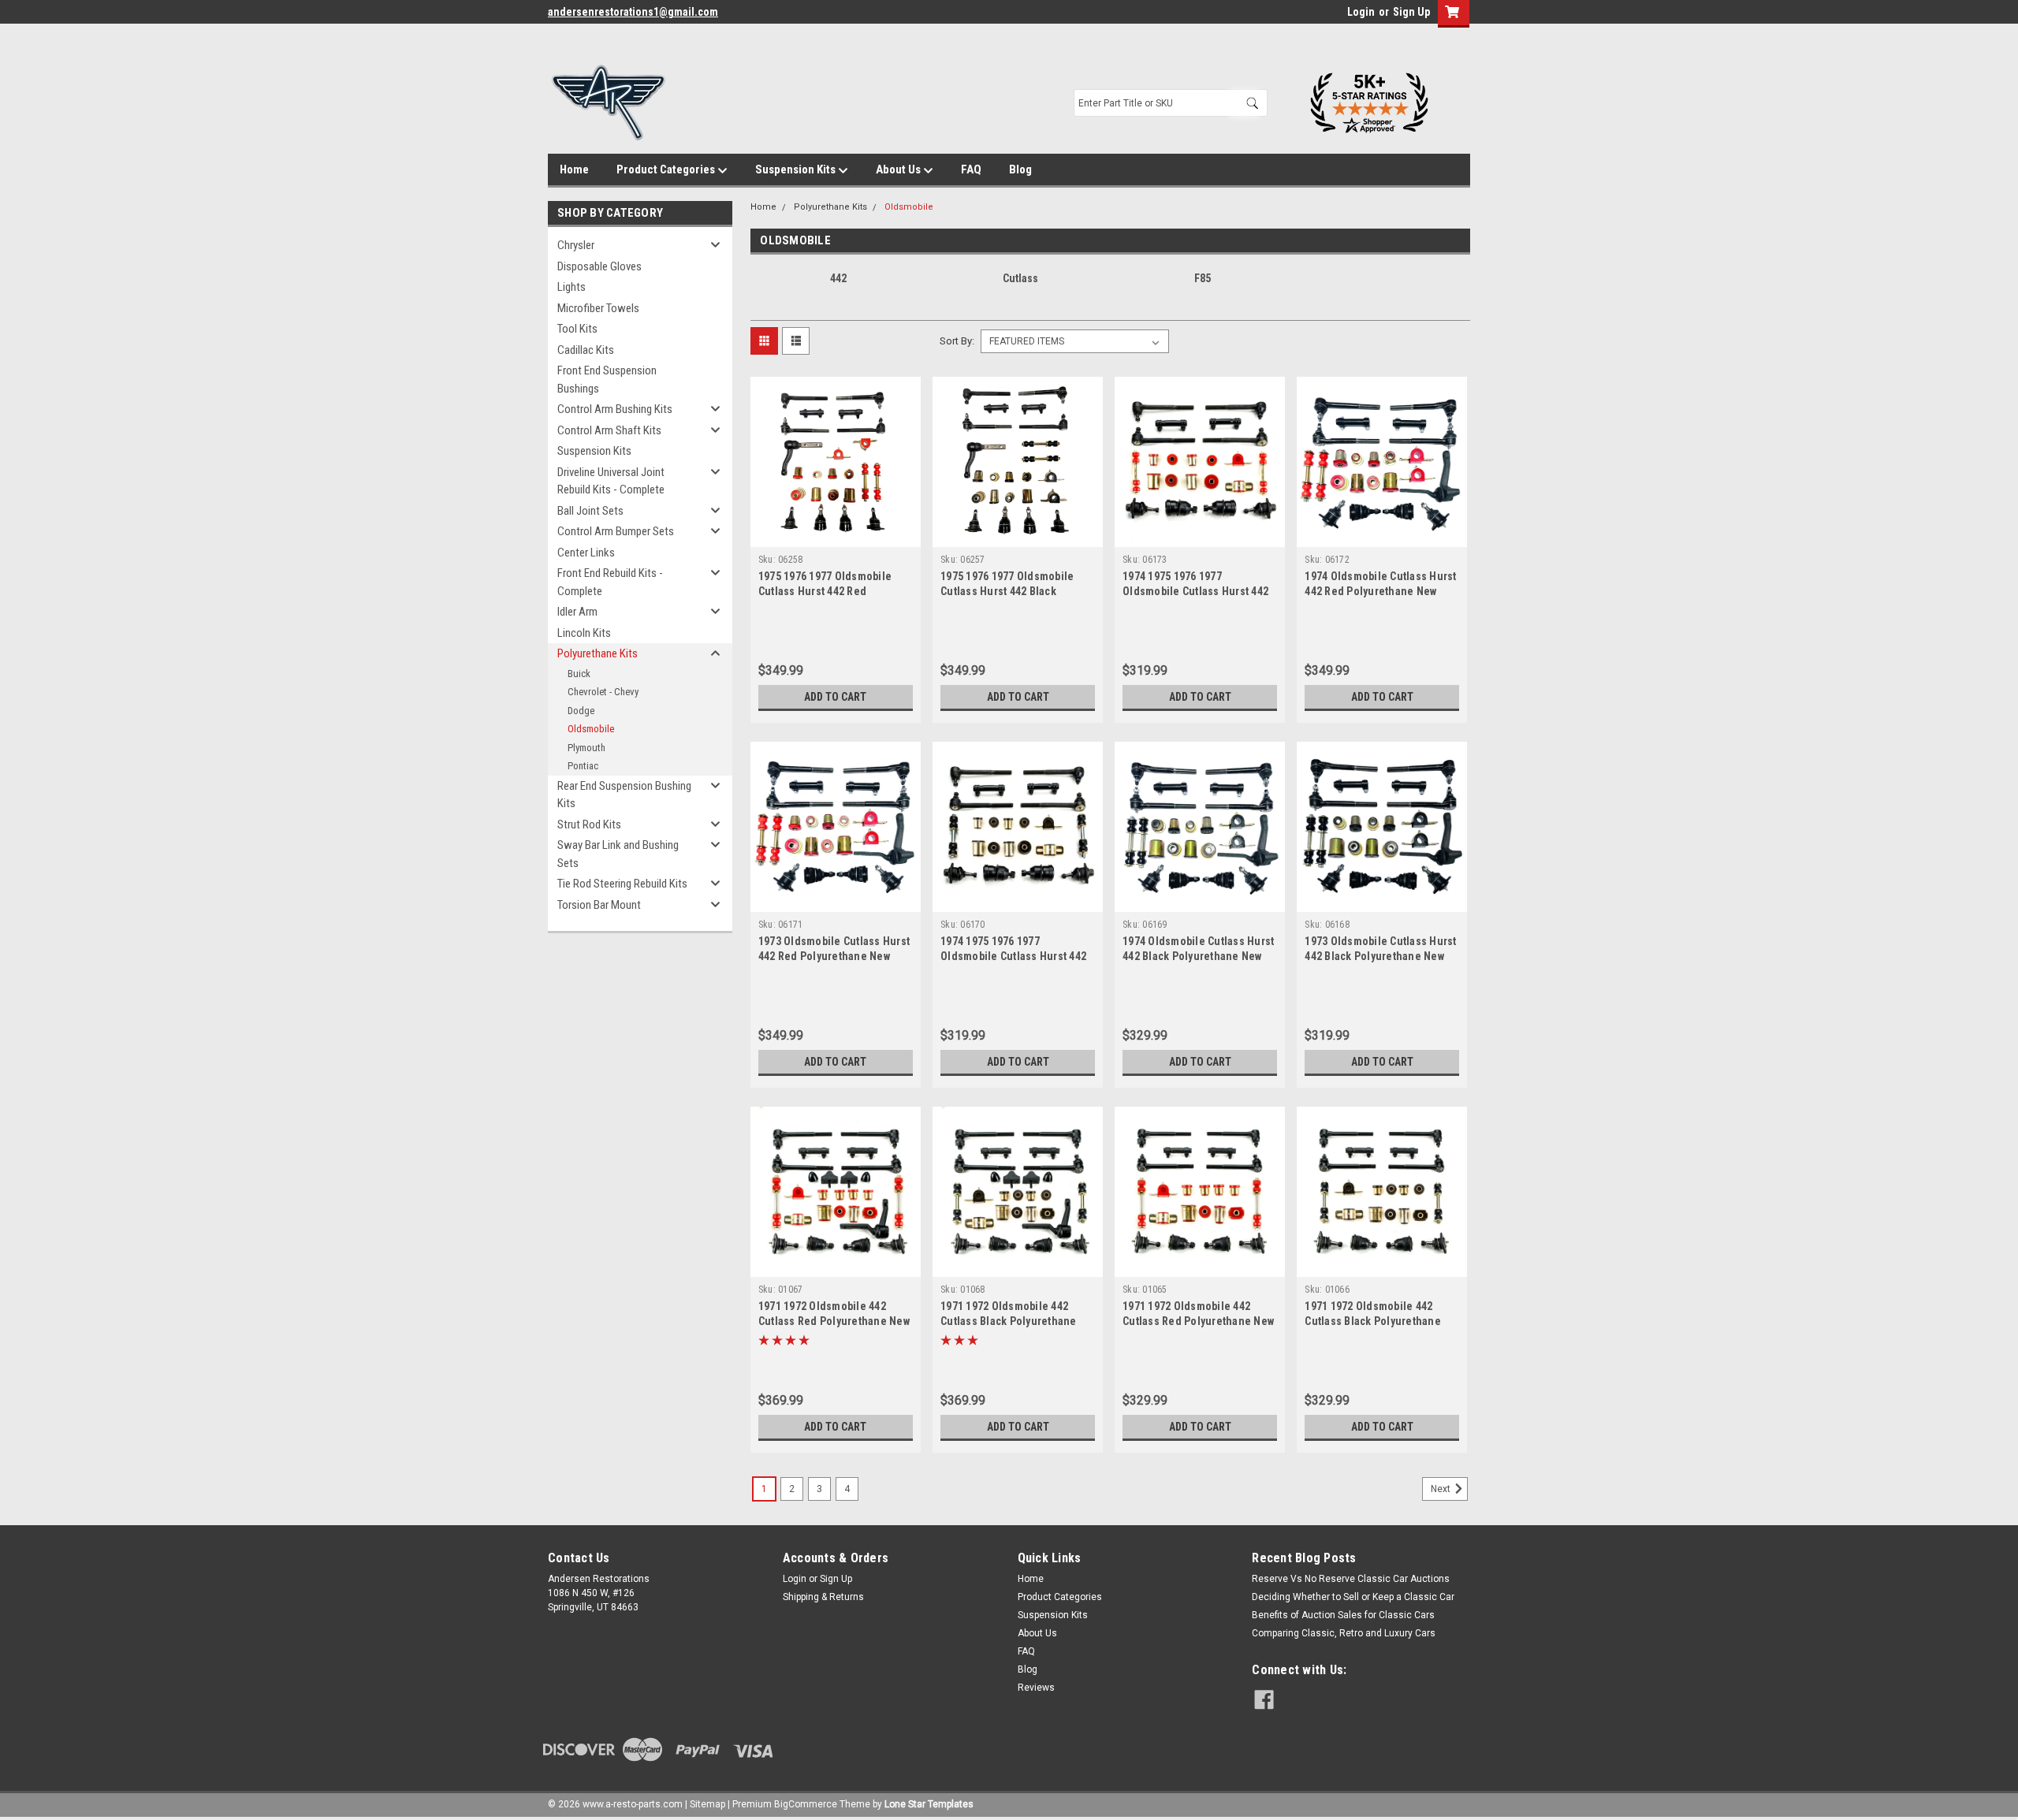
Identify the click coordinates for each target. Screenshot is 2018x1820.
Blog (1020, 169)
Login (1361, 12)
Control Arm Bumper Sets (616, 531)
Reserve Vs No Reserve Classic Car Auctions (1351, 1579)
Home (574, 169)
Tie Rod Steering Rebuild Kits (622, 884)
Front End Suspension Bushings (607, 380)
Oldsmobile (591, 729)
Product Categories (667, 169)
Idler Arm (577, 612)
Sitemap (707, 1804)
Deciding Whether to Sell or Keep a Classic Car (1353, 1597)
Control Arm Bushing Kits (615, 409)
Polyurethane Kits (598, 653)
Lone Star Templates (929, 1804)
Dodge (581, 711)
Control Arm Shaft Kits (609, 430)
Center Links (586, 553)
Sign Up (1411, 12)
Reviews (1036, 1688)
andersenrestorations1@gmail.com (633, 12)
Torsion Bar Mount (599, 905)
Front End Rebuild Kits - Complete (610, 582)
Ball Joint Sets (590, 511)
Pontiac (583, 766)
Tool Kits (577, 329)
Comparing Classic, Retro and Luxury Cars (1344, 1633)
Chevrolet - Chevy (603, 692)
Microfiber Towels (598, 308)
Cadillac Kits (586, 350)
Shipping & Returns (823, 1597)
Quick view (836, 535)
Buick (579, 674)
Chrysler (576, 245)
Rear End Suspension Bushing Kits (624, 795)
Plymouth (586, 748)
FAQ (971, 169)
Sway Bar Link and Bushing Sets (618, 854)
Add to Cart (835, 697)
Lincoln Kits (584, 633)
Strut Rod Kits (589, 824)
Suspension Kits (797, 169)
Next (1442, 1489)
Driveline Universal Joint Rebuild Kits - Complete (611, 481)
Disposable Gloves (599, 266)
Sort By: (957, 341)
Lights (572, 287)
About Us (899, 169)
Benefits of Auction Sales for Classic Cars (1343, 1615)
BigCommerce (806, 1804)
